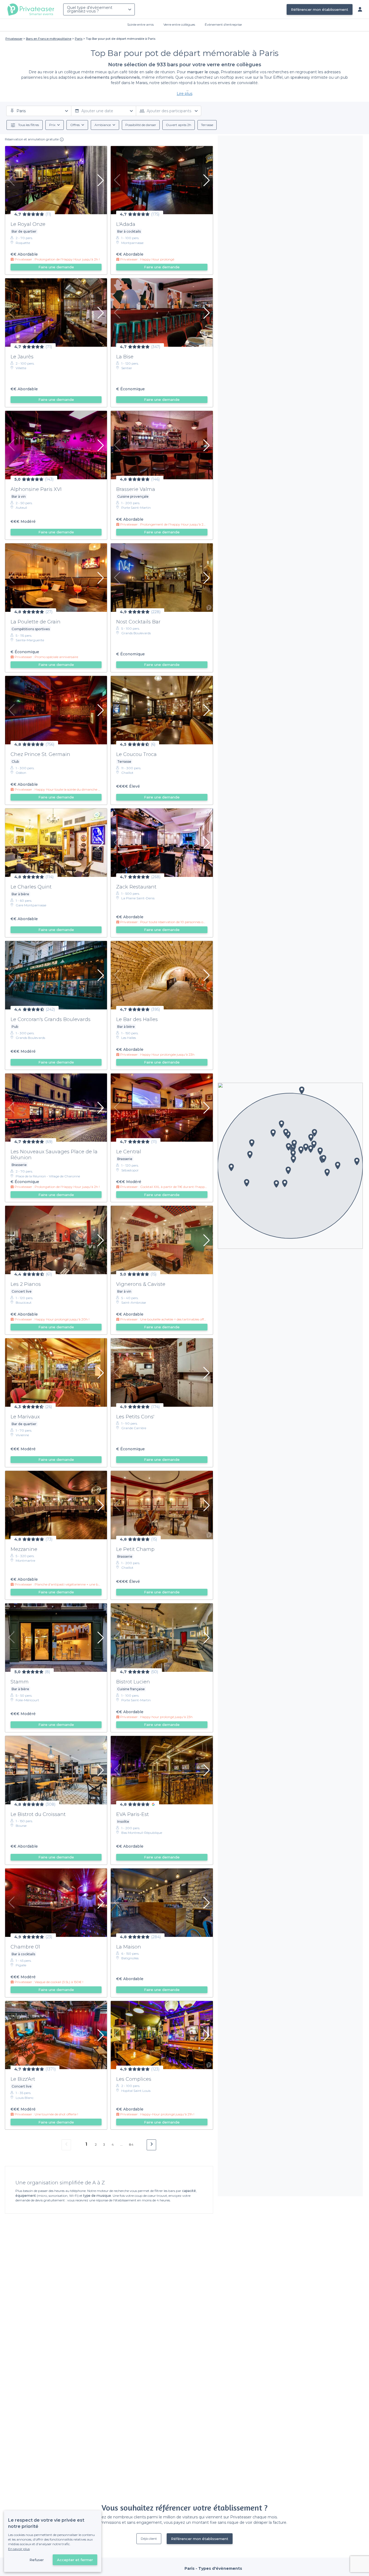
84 (131, 2144)
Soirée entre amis (140, 24)
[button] (314, 1144)
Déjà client (149, 2539)
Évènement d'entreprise (223, 24)
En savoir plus (19, 2549)
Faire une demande (56, 267)
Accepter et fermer (75, 2560)
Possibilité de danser (141, 125)
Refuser (37, 2560)
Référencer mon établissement (320, 9)
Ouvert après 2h (179, 125)
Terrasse (207, 125)
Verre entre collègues (179, 24)
